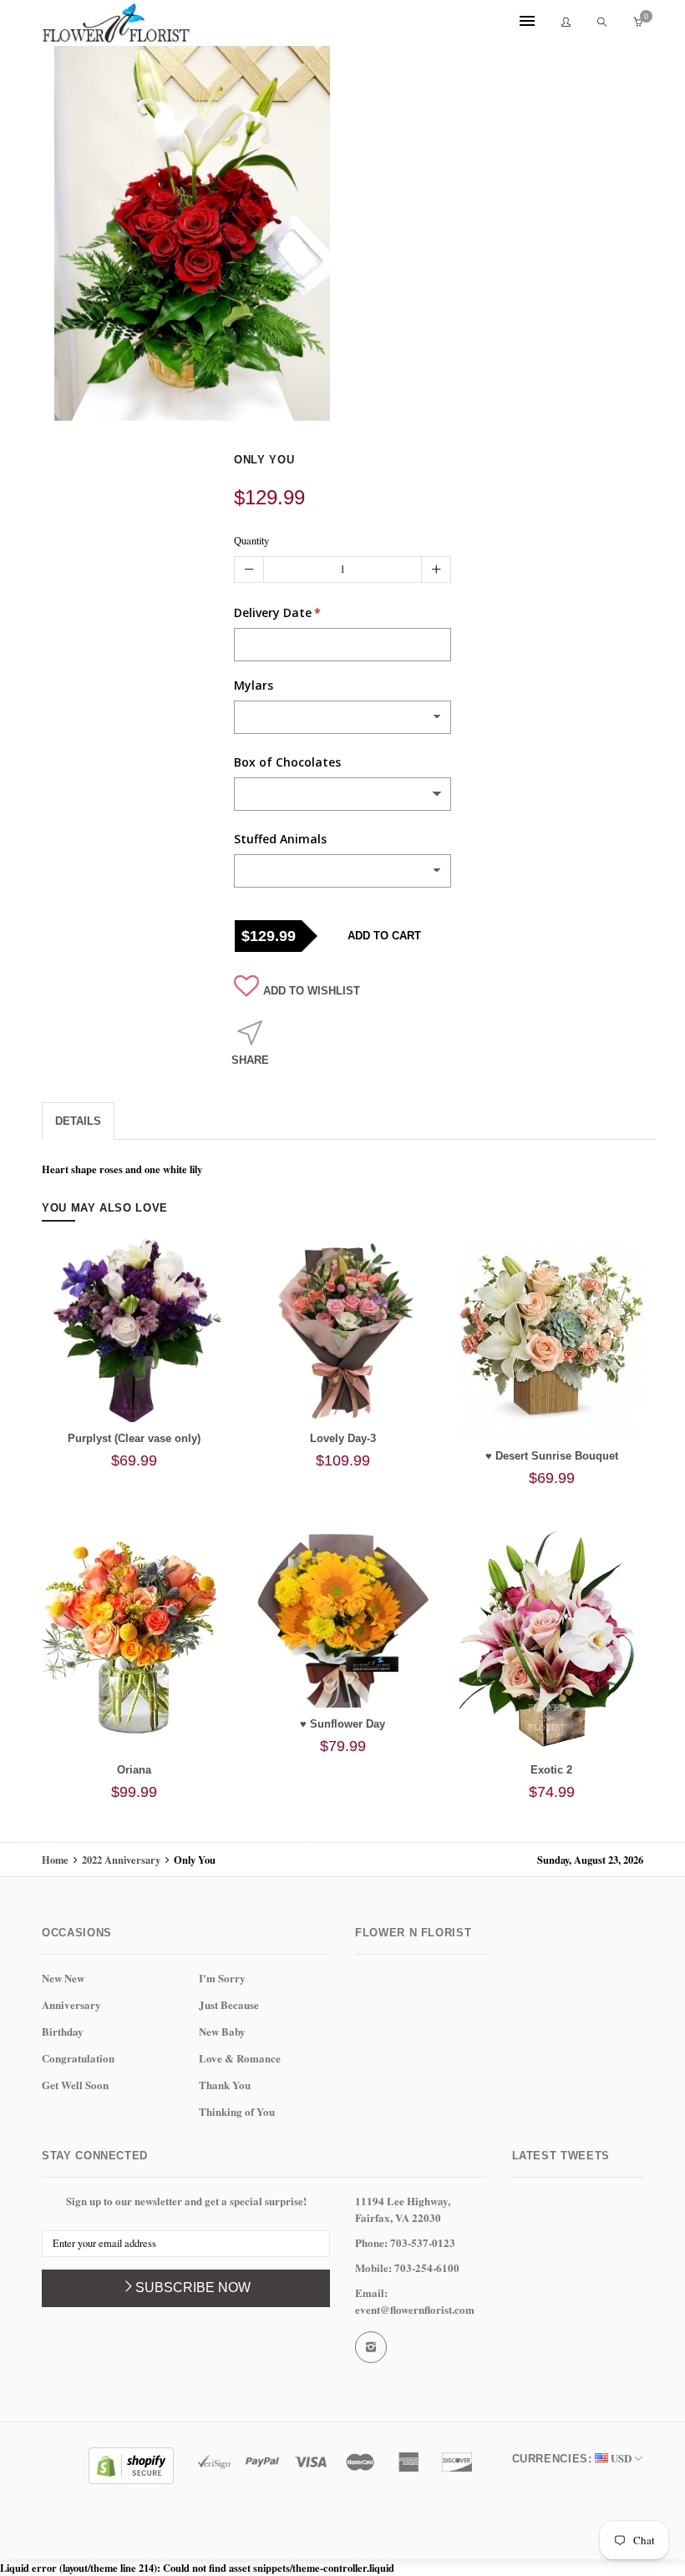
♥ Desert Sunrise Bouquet (552, 1456)
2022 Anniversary (121, 1860)
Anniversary (71, 2004)
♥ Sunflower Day (342, 1724)
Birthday (63, 2031)
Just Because (229, 2004)
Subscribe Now (193, 2288)
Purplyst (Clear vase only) (134, 1438)
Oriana (134, 1770)
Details (78, 1121)
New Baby (222, 2031)
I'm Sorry (222, 1978)
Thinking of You (237, 2111)
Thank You (225, 2085)
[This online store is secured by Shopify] (131, 2464)
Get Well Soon (75, 2085)
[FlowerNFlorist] (117, 23)
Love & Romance (240, 2058)
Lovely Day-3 (343, 1438)
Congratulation (78, 2058)
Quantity (251, 541)
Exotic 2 (551, 1770)
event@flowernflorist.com (415, 2309)
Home (56, 1860)
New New (63, 1978)
